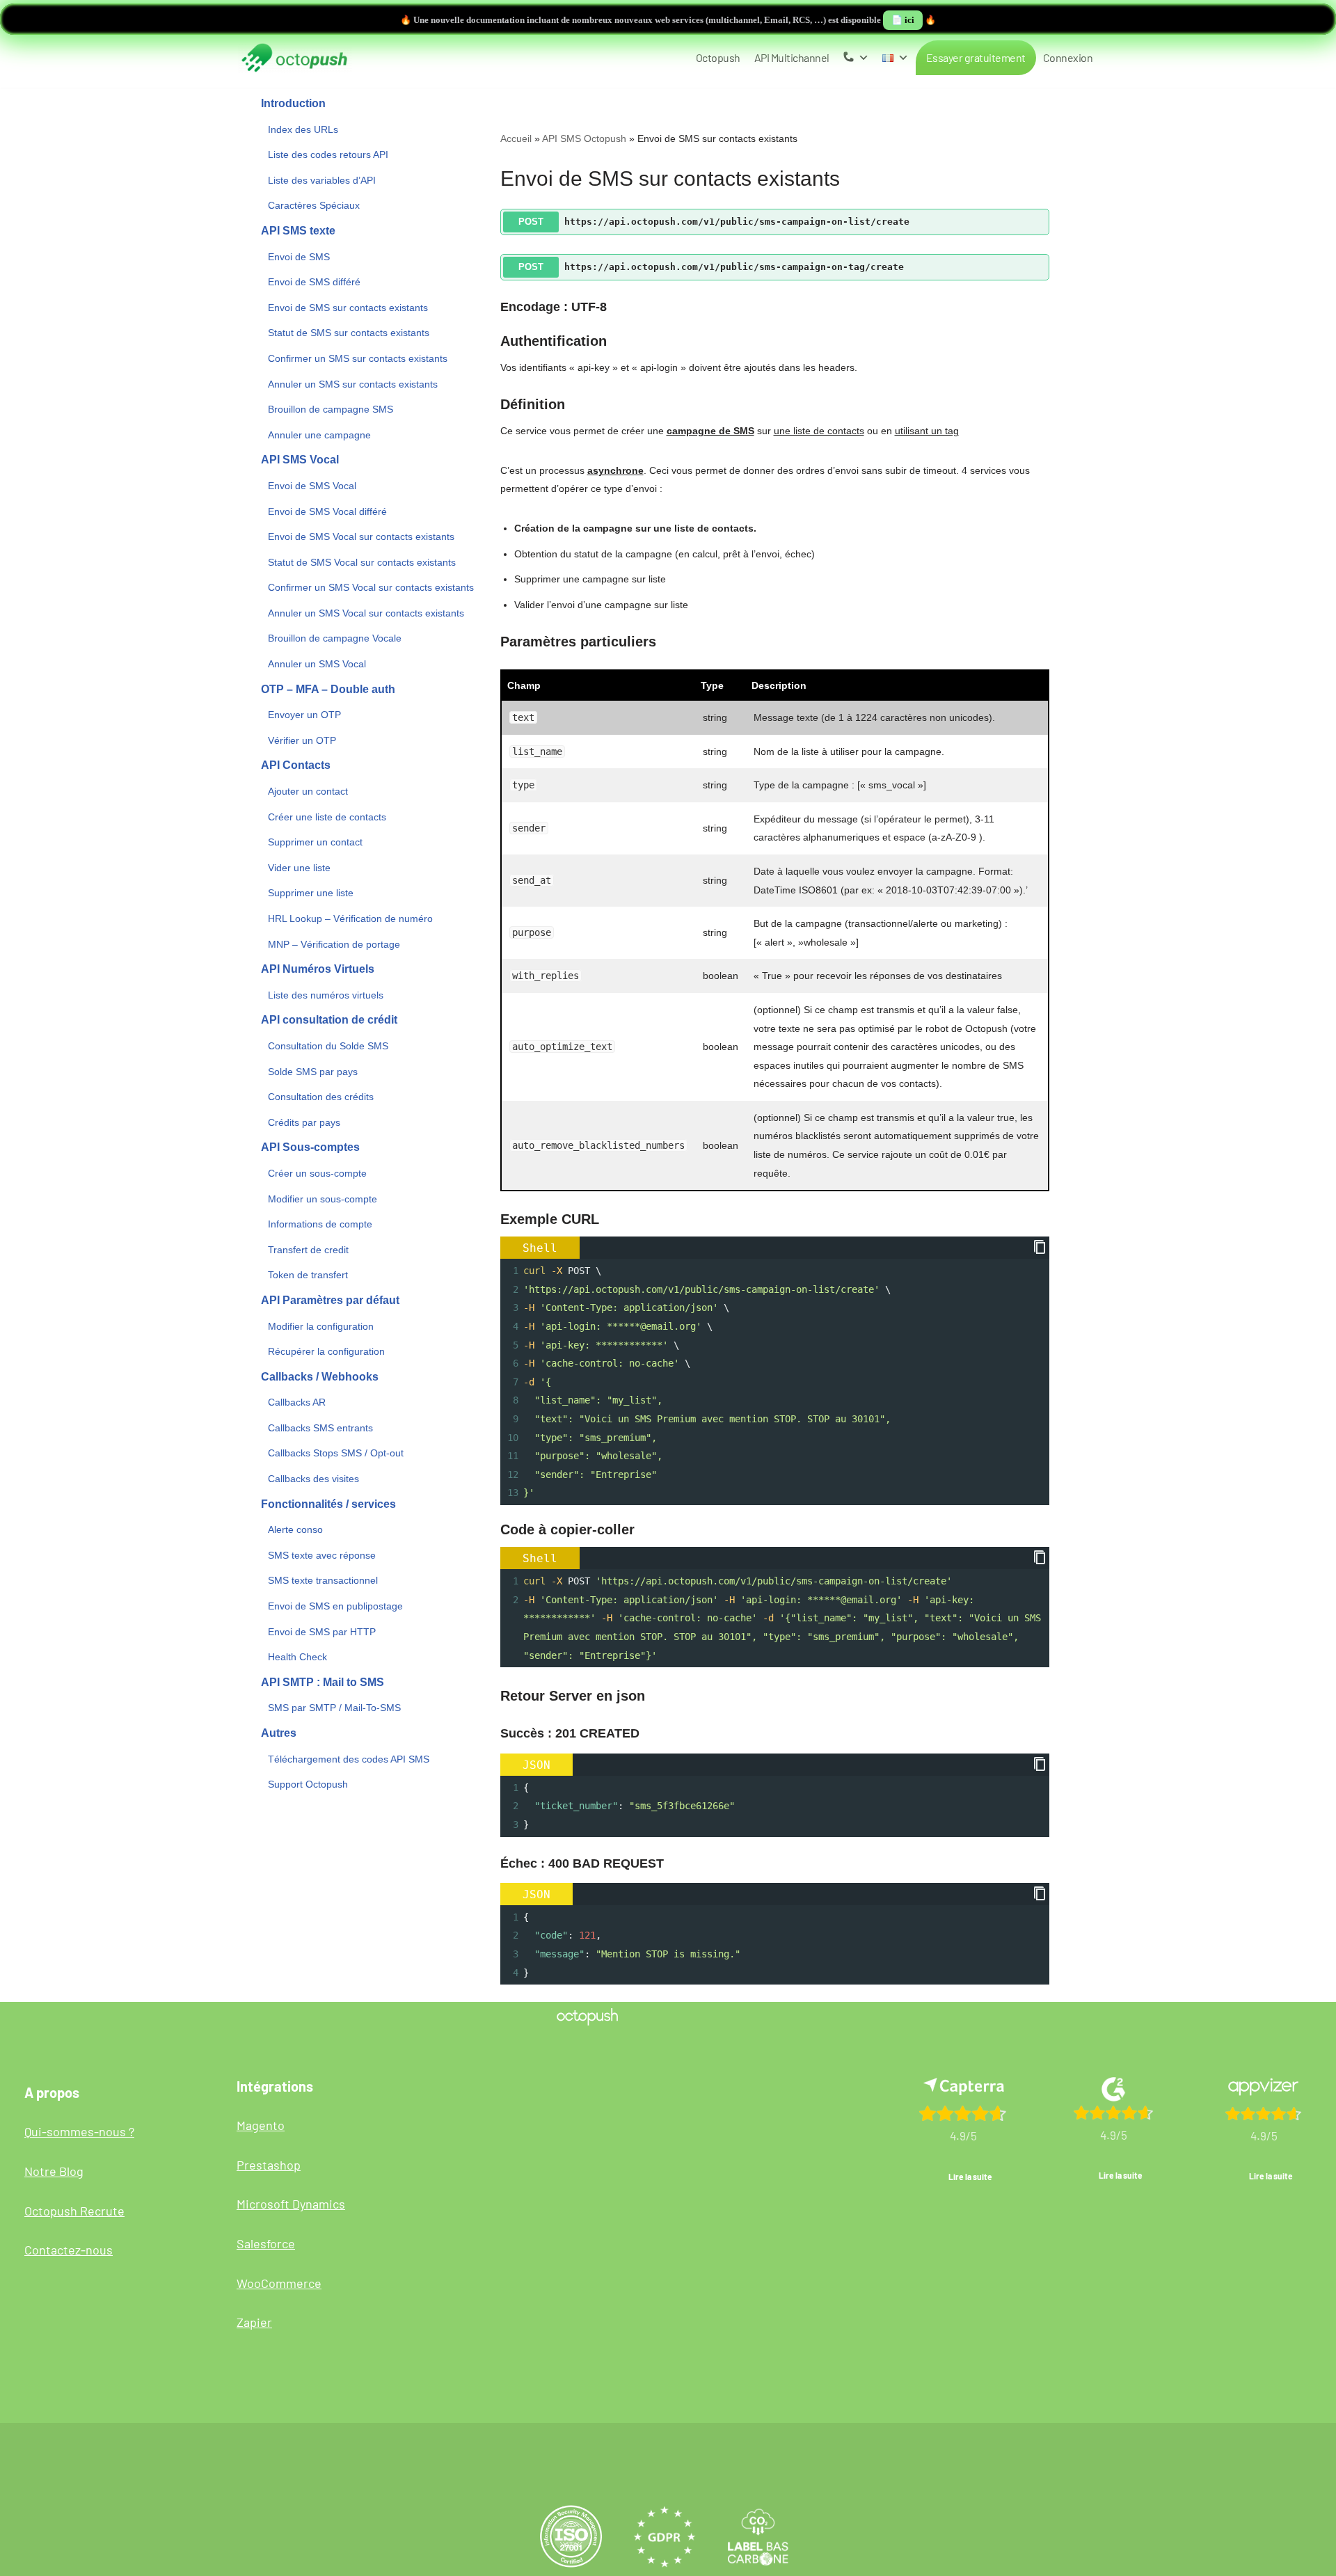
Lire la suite (970, 2177)
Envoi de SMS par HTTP (322, 1632)
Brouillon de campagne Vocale (335, 638)
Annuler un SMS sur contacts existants (353, 384)
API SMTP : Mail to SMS (323, 1682)
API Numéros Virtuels (318, 969)
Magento (261, 2125)
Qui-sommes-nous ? (79, 2131)
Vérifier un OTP (302, 740)
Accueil (516, 138)
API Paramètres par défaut (330, 1300)
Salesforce (266, 2243)
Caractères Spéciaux (314, 205)
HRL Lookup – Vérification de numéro (350, 919)
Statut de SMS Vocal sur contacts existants (362, 562)
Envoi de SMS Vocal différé (327, 511)
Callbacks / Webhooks (320, 1377)
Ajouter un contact (308, 791)
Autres (279, 1733)
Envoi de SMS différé (314, 282)
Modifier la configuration (321, 1326)
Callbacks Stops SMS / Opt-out (336, 1453)
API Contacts (296, 765)
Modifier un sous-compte (323, 1199)
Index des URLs (303, 129)
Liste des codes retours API (328, 154)
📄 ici (903, 20)
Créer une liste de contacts (327, 817)
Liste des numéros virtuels (326, 995)
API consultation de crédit (329, 1020)
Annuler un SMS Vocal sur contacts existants (366, 613)
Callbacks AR (297, 1402)
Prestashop (269, 2165)
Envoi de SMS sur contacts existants (348, 308)
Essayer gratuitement (976, 57)
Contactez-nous (69, 2250)
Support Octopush (308, 1784)
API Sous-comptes (310, 1147)
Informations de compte (320, 1224)
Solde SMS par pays (313, 1072)
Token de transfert (308, 1275)
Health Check (297, 1657)
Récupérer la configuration (326, 1351)
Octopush (718, 57)
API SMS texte (298, 231)
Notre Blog (54, 2171)
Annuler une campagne (319, 435)
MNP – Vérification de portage (334, 944)
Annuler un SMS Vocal (317, 664)
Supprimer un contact (315, 842)
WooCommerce (279, 2283)
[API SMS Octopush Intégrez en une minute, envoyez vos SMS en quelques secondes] (294, 58)
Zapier (254, 2322)
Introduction (293, 103)
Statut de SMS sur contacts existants (349, 333)
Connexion (1068, 57)
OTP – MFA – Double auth (328, 689)
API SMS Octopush (584, 138)
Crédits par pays (304, 1122)
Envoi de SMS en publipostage (335, 1606)
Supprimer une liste (311, 893)
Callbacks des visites (313, 1479)
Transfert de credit (308, 1250)
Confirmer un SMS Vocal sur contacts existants (371, 587)
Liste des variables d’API (322, 180)
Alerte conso (295, 1529)
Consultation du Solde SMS (328, 1046)
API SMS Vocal (300, 460)
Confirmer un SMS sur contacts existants (358, 358)
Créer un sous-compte (317, 1173)
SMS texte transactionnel (323, 1580)
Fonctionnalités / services (328, 1504)
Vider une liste (299, 868)
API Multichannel (792, 57)
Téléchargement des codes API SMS (349, 1759)
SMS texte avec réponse (322, 1555)
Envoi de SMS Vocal (312, 486)
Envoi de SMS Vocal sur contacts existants (361, 536)
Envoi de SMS (299, 257)
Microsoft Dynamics (291, 2204)
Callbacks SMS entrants (320, 1428)
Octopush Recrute (74, 2211)
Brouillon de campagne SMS (331, 409)
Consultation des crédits (321, 1097)
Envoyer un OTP (304, 715)
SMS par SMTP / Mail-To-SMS (334, 1708)
